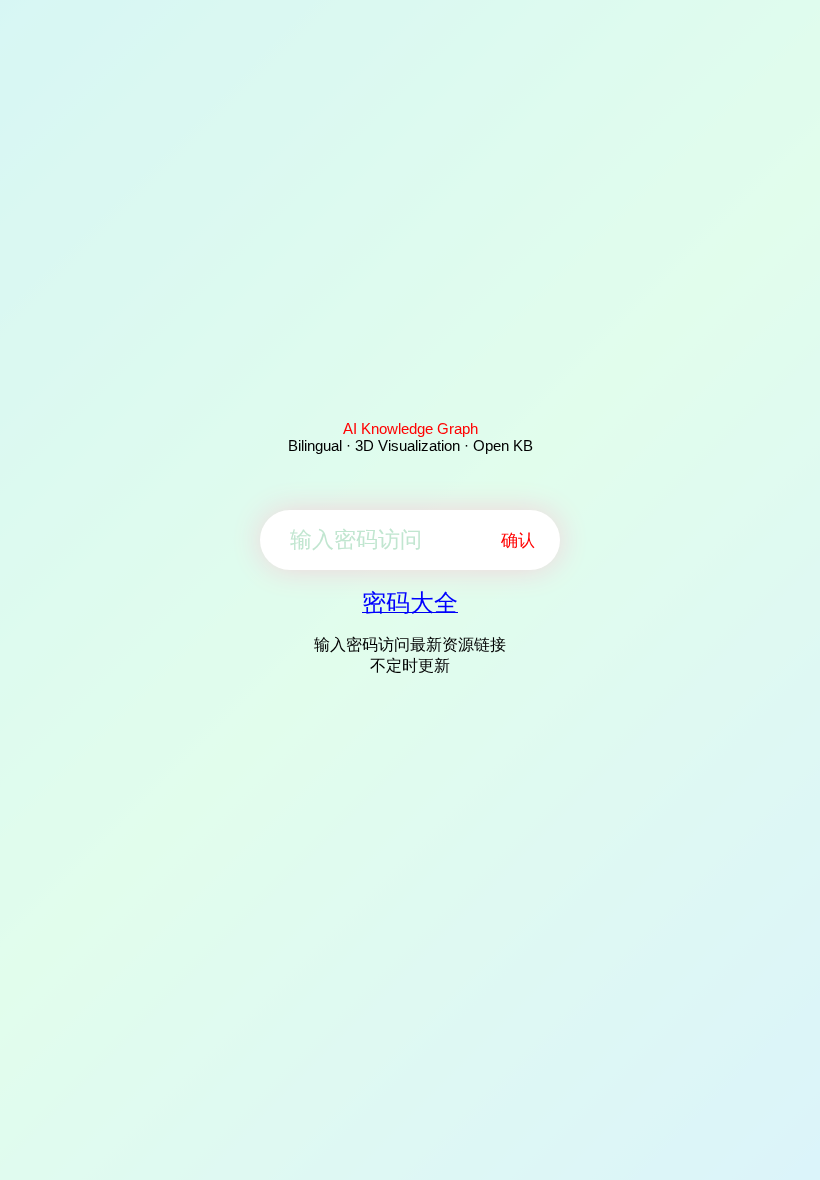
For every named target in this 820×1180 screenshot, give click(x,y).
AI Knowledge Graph (410, 428)
